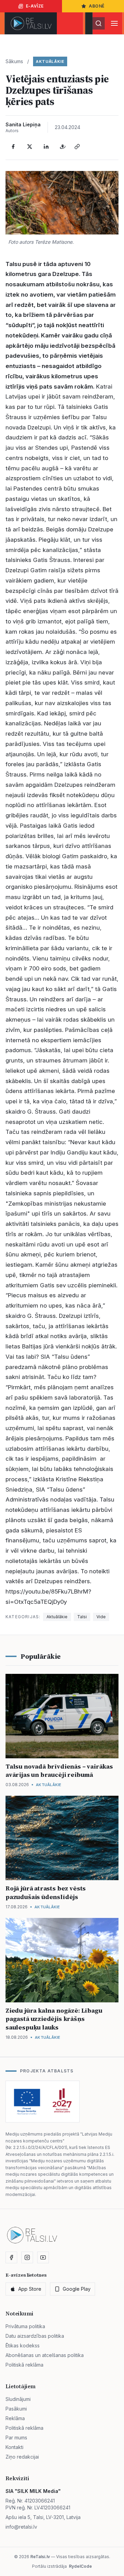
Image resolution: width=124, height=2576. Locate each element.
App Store (30, 2289)
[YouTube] (43, 2257)
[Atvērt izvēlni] (114, 23)
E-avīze (35, 6)
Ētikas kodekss (23, 2345)
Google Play (77, 2289)
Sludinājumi (18, 2399)
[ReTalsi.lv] (31, 23)
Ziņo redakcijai (22, 2457)
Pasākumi (16, 2409)
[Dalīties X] (30, 147)
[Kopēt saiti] (77, 147)
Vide (101, 1617)
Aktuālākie (50, 61)
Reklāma (15, 2418)
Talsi (82, 1617)
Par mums (16, 2437)
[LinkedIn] (46, 147)
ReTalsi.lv (40, 2557)
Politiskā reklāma (24, 2365)
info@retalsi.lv (21, 2527)
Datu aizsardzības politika (35, 2336)
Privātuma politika (25, 2326)
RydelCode (80, 2566)
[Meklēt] (99, 23)
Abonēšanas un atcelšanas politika (45, 2355)
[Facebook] (13, 147)
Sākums (14, 61)
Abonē (97, 6)
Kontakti (14, 2447)
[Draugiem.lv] (63, 147)
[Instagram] (27, 2257)
